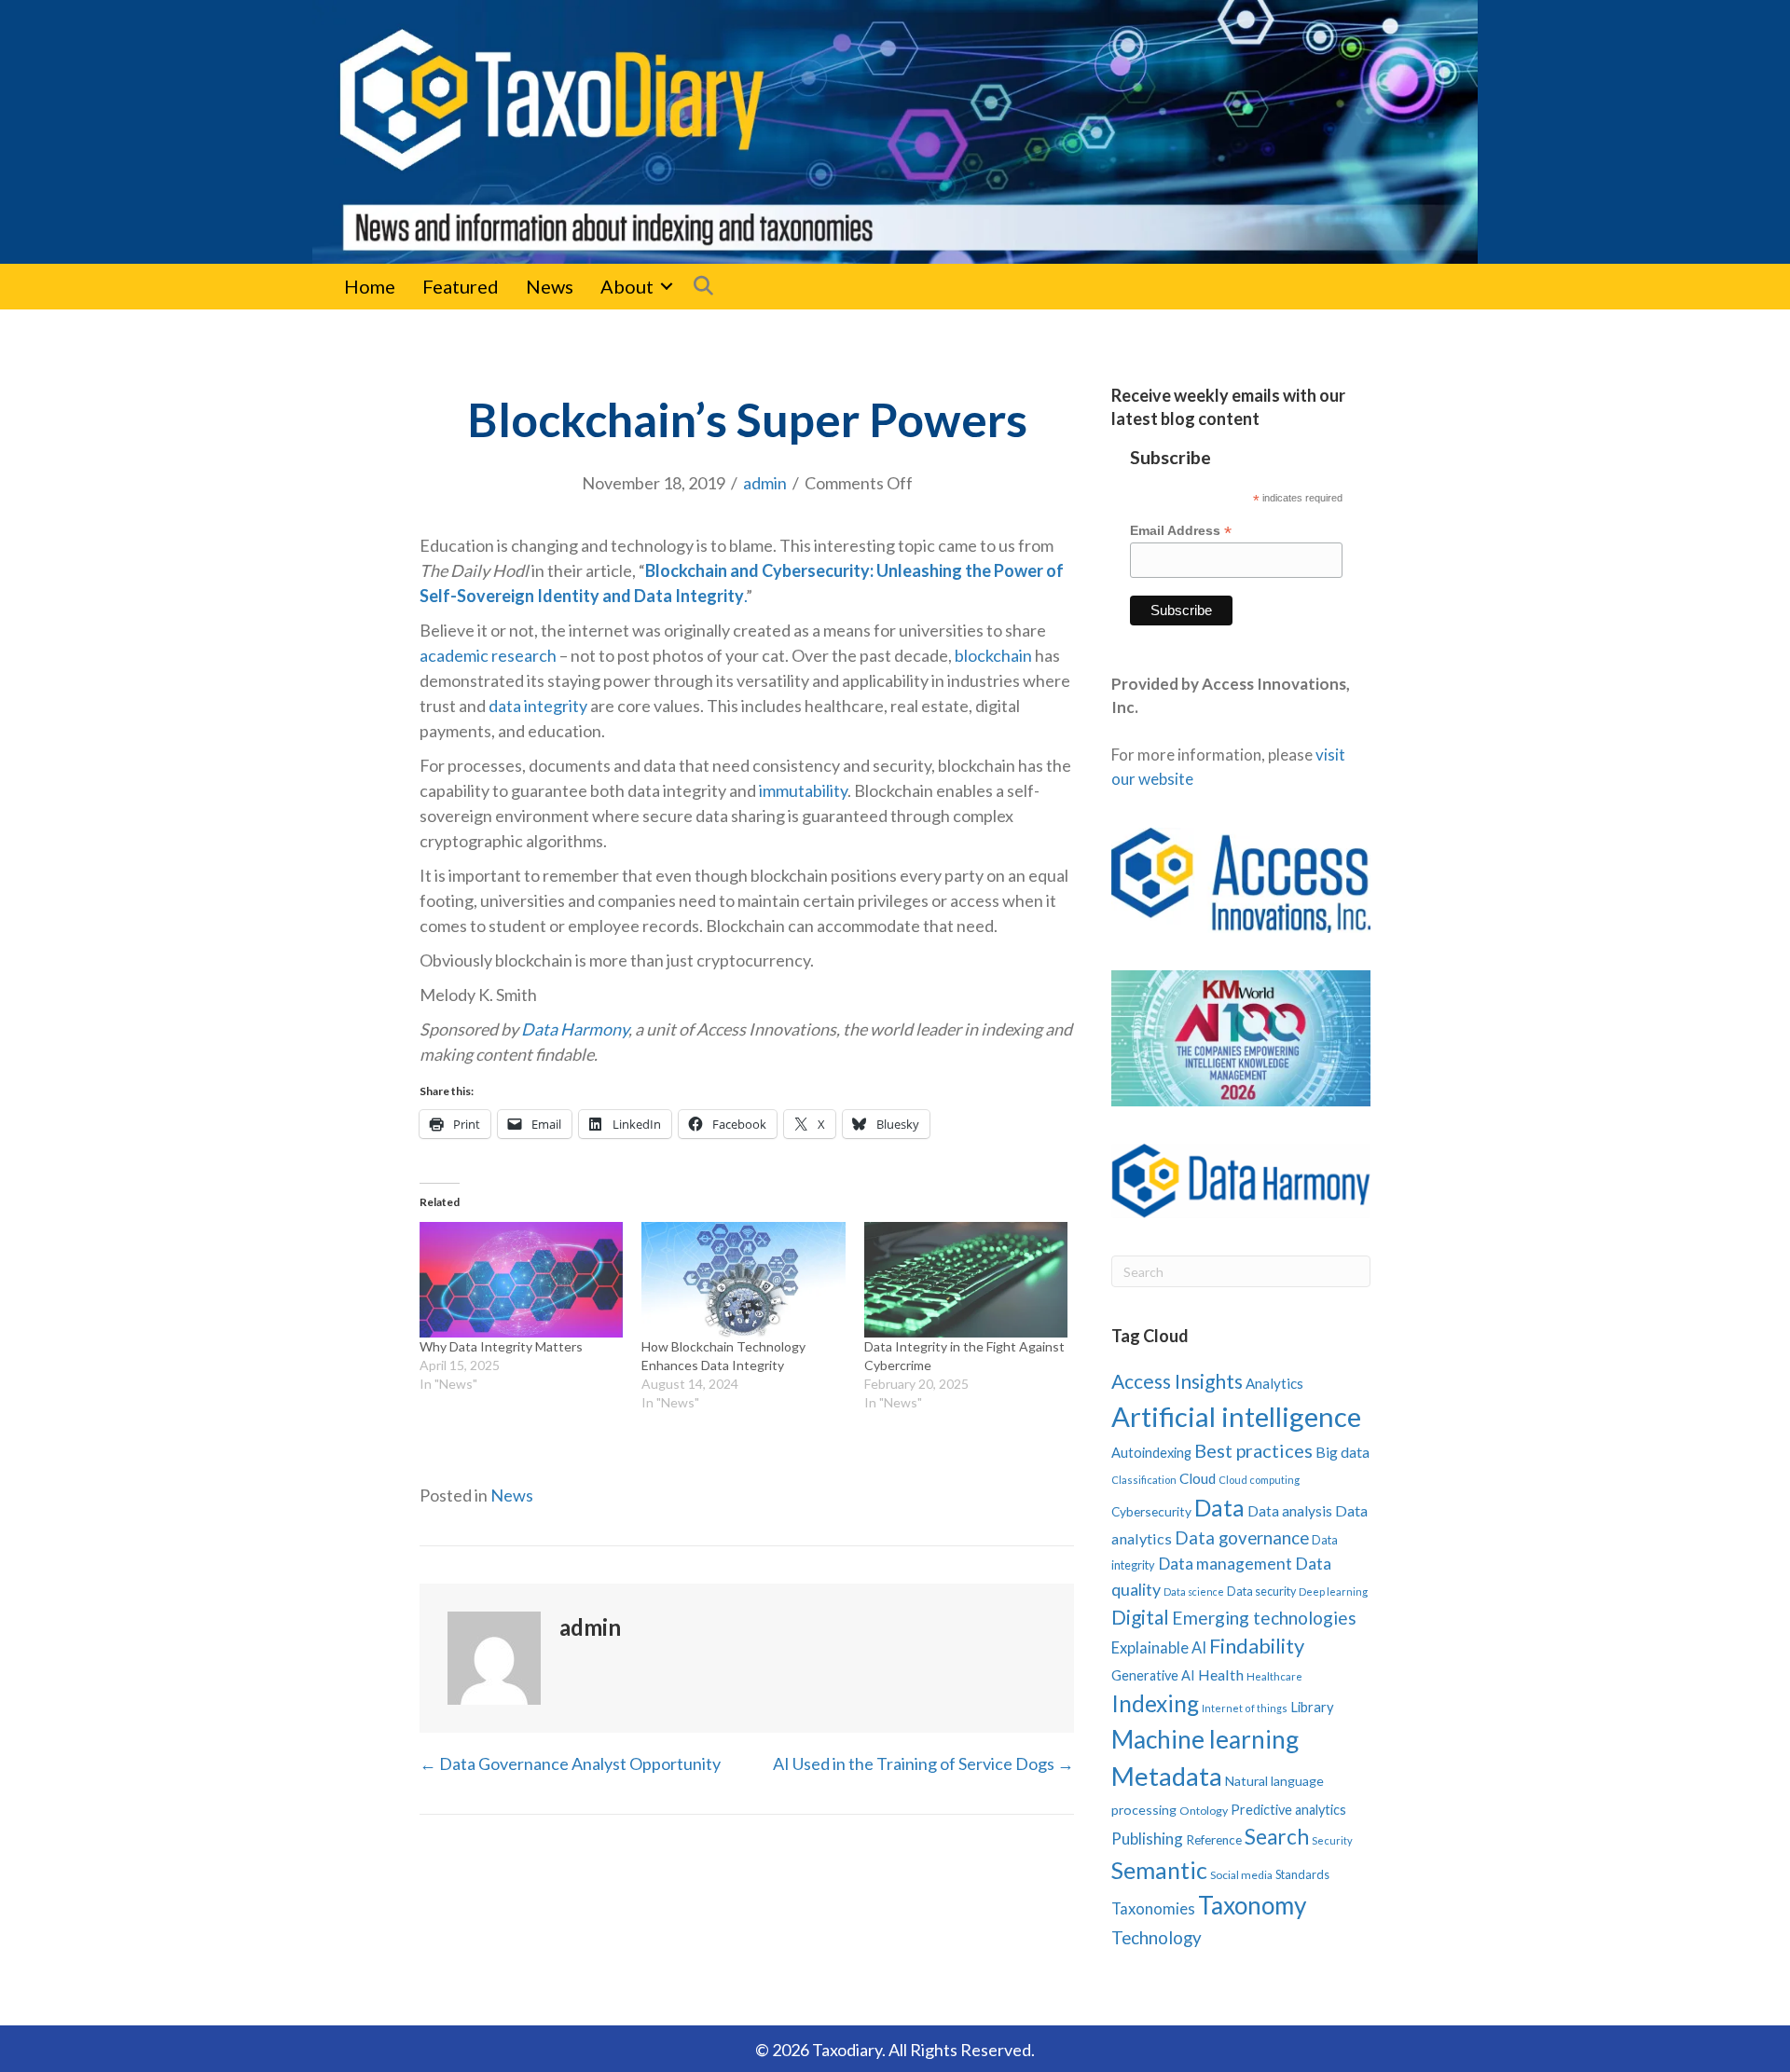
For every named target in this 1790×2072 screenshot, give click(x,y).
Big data (1342, 1452)
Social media (1241, 1875)
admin (765, 483)
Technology (1157, 1937)
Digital (1140, 1617)
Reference (1214, 1840)
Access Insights (1177, 1381)
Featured (461, 286)
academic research (488, 655)
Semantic (1159, 1870)
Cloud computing (1259, 1480)
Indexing (1155, 1703)
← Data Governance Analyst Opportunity (570, 1763)
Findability (1257, 1646)
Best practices (1253, 1450)
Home (370, 286)
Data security (1261, 1592)
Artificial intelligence (1236, 1416)
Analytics (1274, 1383)
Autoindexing (1151, 1452)
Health (1221, 1674)
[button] (667, 286)
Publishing (1147, 1839)
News (550, 286)
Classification (1144, 1480)
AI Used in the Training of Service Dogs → (923, 1763)
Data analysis (1290, 1511)
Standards (1302, 1874)
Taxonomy (1252, 1905)
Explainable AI (1159, 1647)
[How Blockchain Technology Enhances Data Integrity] (743, 1280)
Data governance (1242, 1538)
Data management (1225, 1564)
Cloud (1198, 1478)
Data (1219, 1507)
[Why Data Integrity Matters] (521, 1280)
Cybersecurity (1151, 1511)
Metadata (1167, 1776)
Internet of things (1245, 1708)
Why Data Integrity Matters (501, 1346)
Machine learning (1205, 1739)
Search (1277, 1837)
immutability (803, 790)
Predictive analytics (1288, 1810)
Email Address (1181, 531)
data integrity (538, 706)
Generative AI (1153, 1675)
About (627, 286)
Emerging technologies (1264, 1618)
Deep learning (1333, 1592)
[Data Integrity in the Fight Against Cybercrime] (966, 1280)
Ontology (1204, 1811)
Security (1332, 1840)
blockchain (993, 655)
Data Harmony (575, 1029)
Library (1312, 1707)
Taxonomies (1153, 1909)
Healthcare (1274, 1676)
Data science (1194, 1592)
